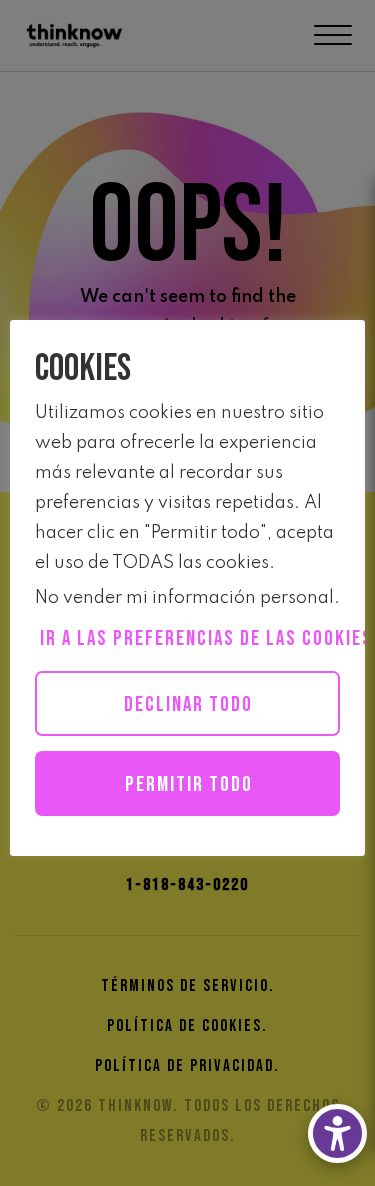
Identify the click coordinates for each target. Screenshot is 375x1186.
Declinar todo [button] (188, 704)
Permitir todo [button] (189, 784)
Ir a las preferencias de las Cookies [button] (190, 638)
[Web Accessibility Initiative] (337, 1133)
